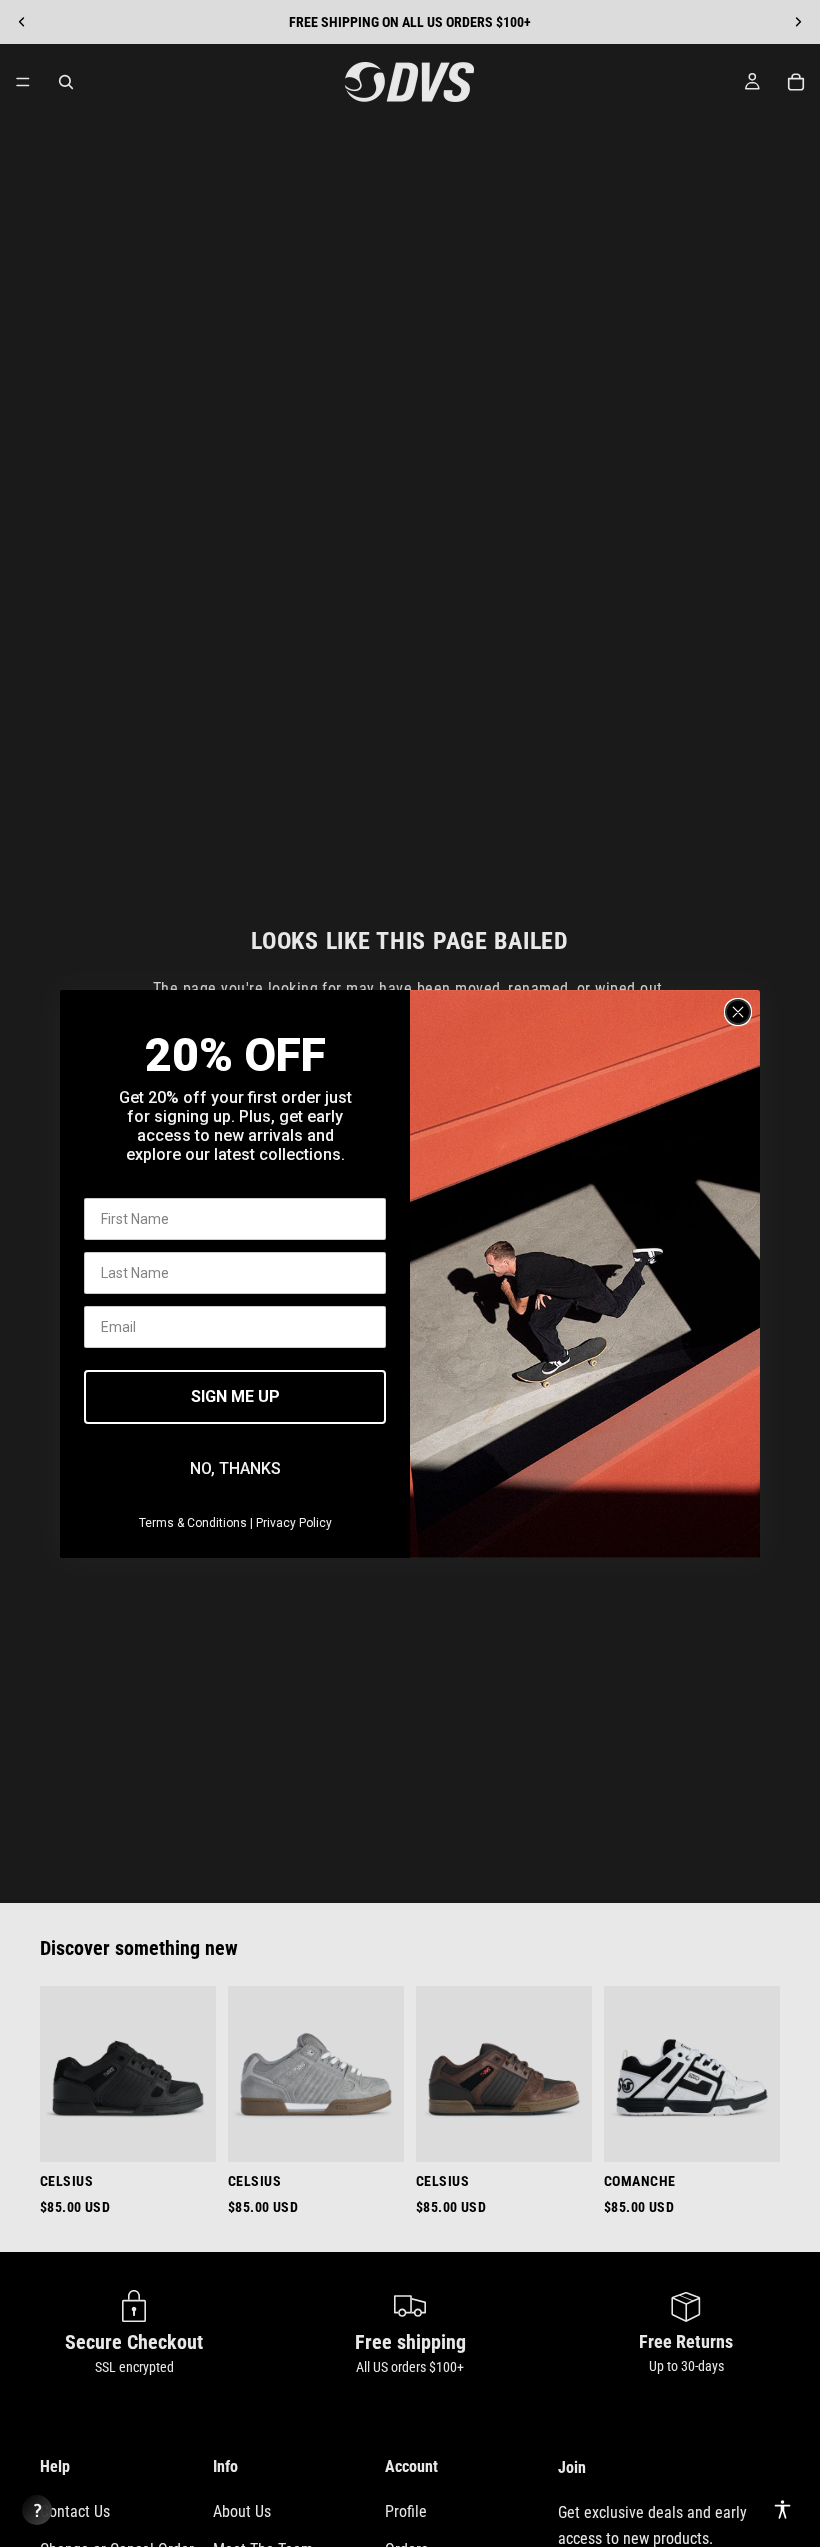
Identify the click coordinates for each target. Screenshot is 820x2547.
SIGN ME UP (235, 1396)
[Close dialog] (738, 1012)
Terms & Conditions (193, 1523)
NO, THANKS (235, 1468)
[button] (782, 2509)
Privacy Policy (294, 1523)
